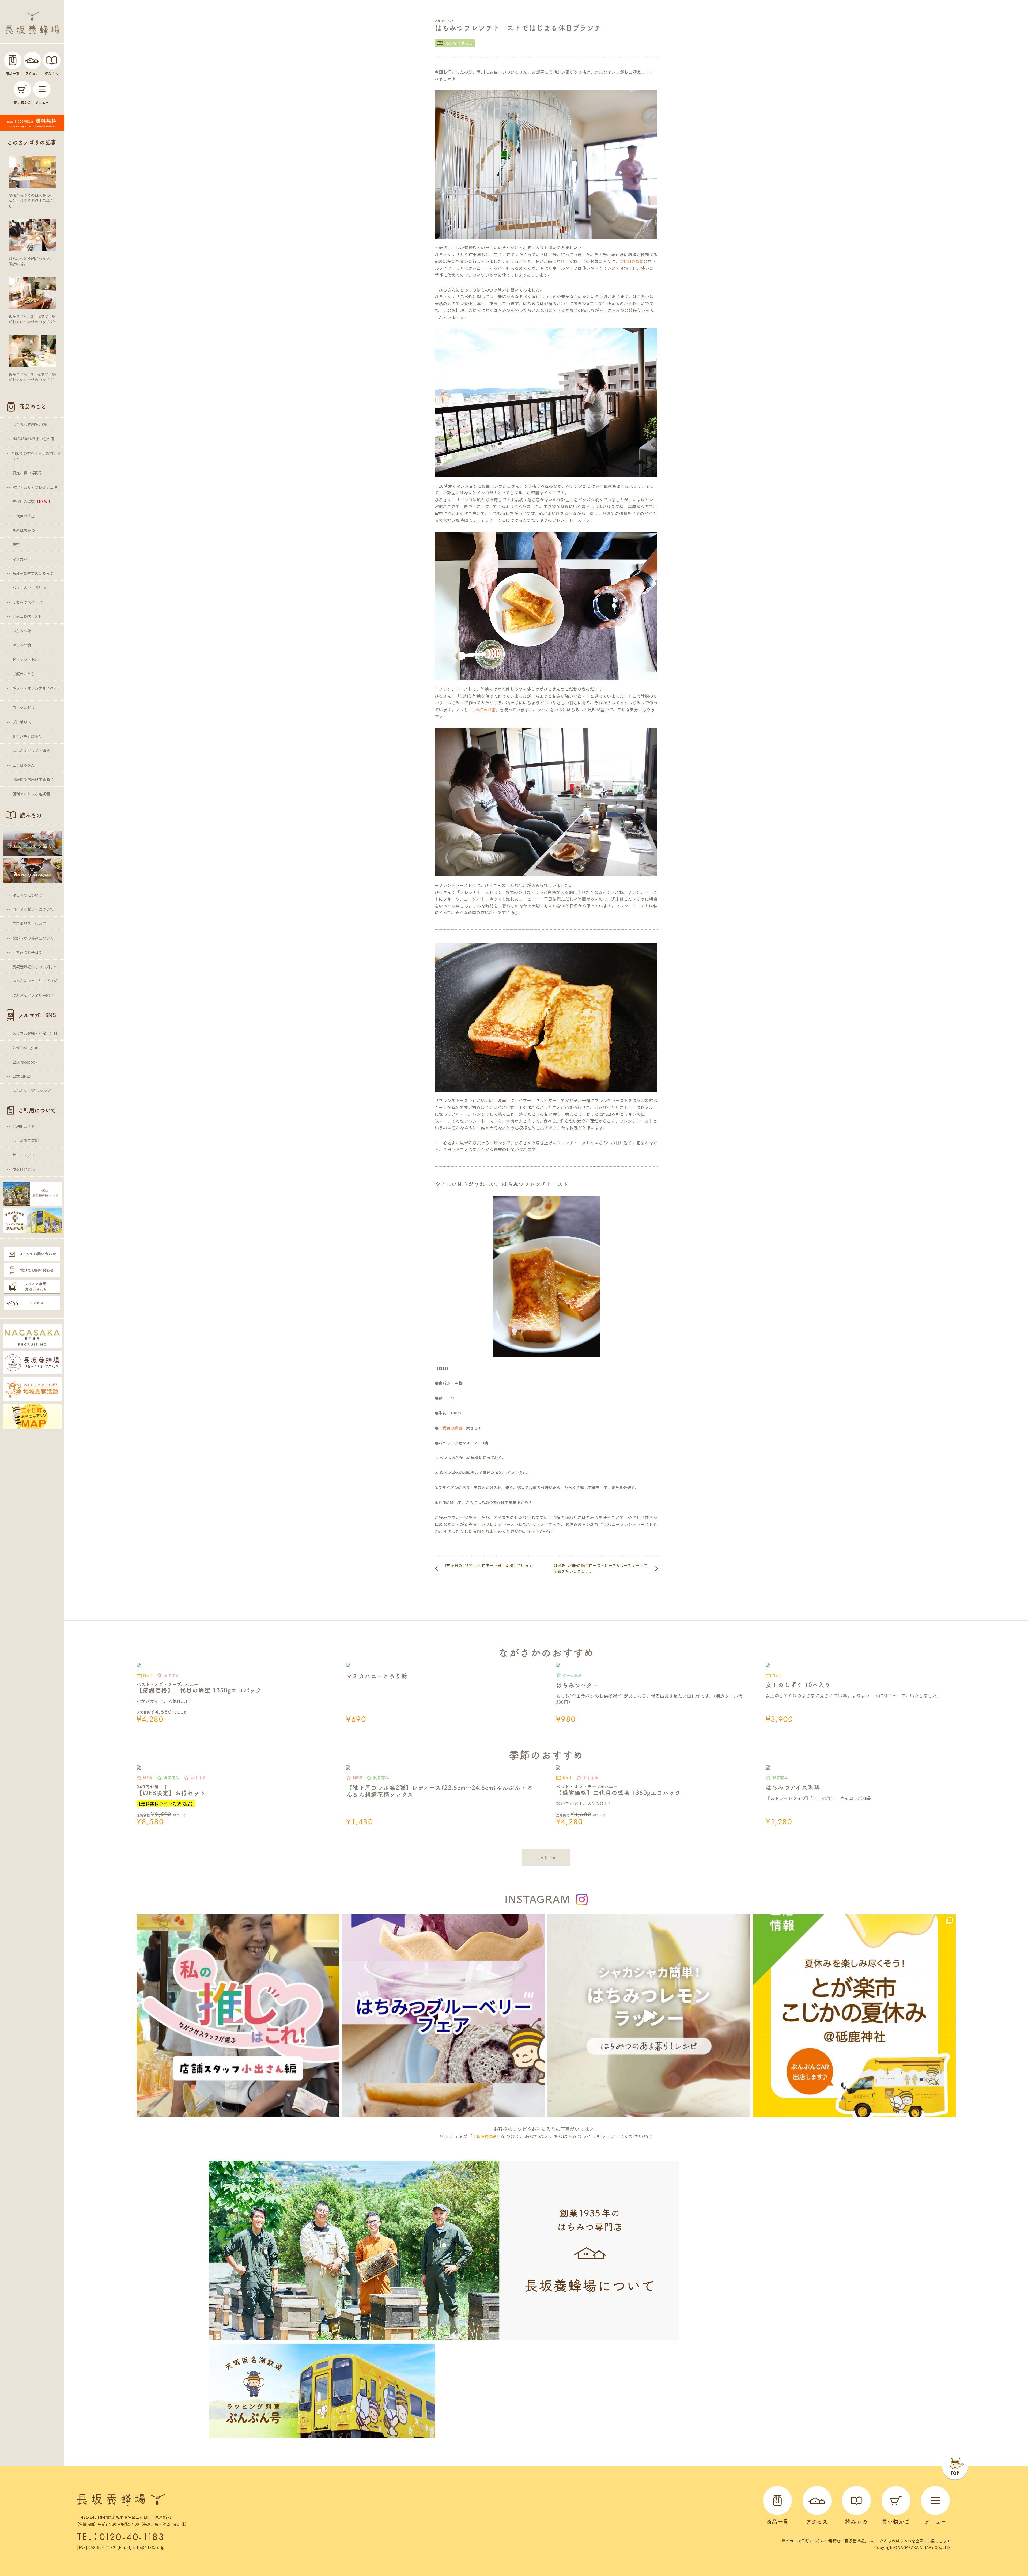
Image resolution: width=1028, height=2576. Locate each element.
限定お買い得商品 (27, 473)
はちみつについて (27, 895)
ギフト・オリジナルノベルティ (37, 691)
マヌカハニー (24, 559)
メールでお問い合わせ (37, 1254)
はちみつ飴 (22, 631)
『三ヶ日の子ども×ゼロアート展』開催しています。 (490, 1565)
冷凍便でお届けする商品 (33, 779)
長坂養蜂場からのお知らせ (35, 967)
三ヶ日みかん (24, 765)
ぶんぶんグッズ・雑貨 (31, 751)
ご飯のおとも (24, 674)
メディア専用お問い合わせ (36, 1287)
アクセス (36, 1303)
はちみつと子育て (27, 952)
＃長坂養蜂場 (484, 2136)
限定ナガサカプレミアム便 (35, 487)
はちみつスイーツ (27, 602)
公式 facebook (25, 1062)
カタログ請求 (24, 1169)
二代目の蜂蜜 (24, 516)
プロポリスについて (29, 924)
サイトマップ (24, 1155)
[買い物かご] (22, 89)
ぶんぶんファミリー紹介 (33, 995)
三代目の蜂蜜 (34, 501)
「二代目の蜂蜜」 (484, 710)
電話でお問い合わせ (37, 1270)
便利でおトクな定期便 (31, 794)
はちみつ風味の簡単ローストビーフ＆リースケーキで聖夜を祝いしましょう (600, 1568)
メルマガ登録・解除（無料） (37, 1033)
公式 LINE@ (22, 1076)
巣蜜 (16, 544)
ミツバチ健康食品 (27, 736)
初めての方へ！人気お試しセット (36, 456)
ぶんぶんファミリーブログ (35, 981)
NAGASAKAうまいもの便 (33, 439)
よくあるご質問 (25, 1140)
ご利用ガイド (24, 1126)
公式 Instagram (26, 1047)
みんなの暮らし (459, 43)
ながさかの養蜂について (33, 938)
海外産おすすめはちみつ (33, 573)
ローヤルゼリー (25, 708)
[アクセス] (32, 60)
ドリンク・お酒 (25, 659)
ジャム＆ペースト (27, 616)
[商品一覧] (13, 60)
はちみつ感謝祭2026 (30, 425)
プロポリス (22, 722)
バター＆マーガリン (29, 588)
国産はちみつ (24, 530)
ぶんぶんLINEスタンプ (31, 1091)
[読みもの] (52, 60)
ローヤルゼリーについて (33, 909)
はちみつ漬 (22, 645)
